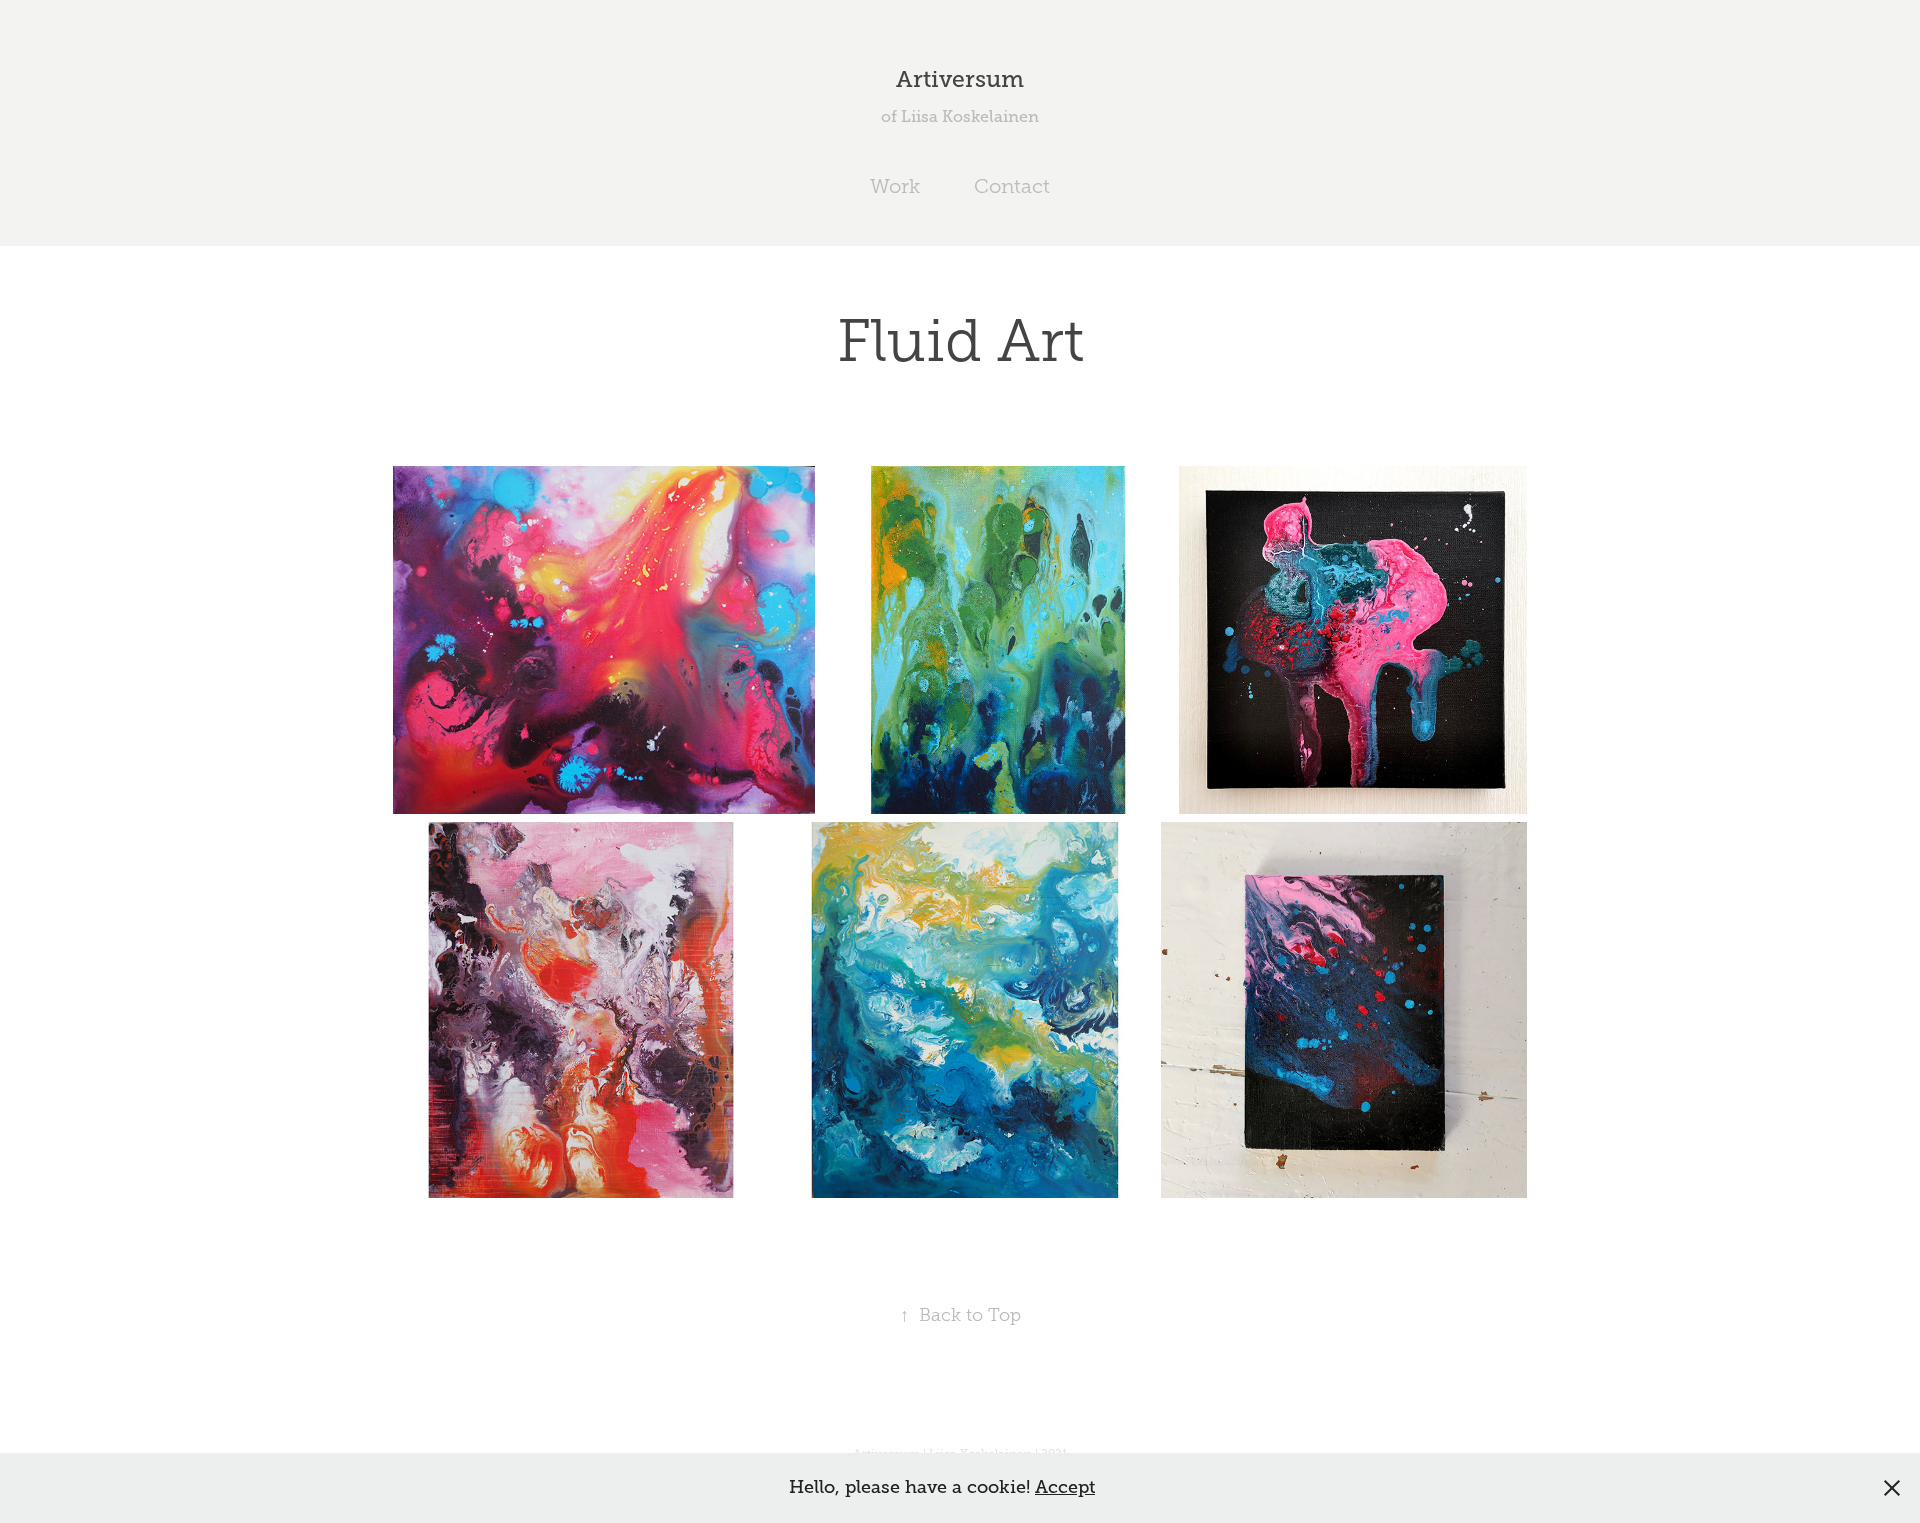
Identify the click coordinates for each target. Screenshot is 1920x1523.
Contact (1012, 186)
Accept (1065, 1487)
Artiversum (960, 79)
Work (895, 186)
